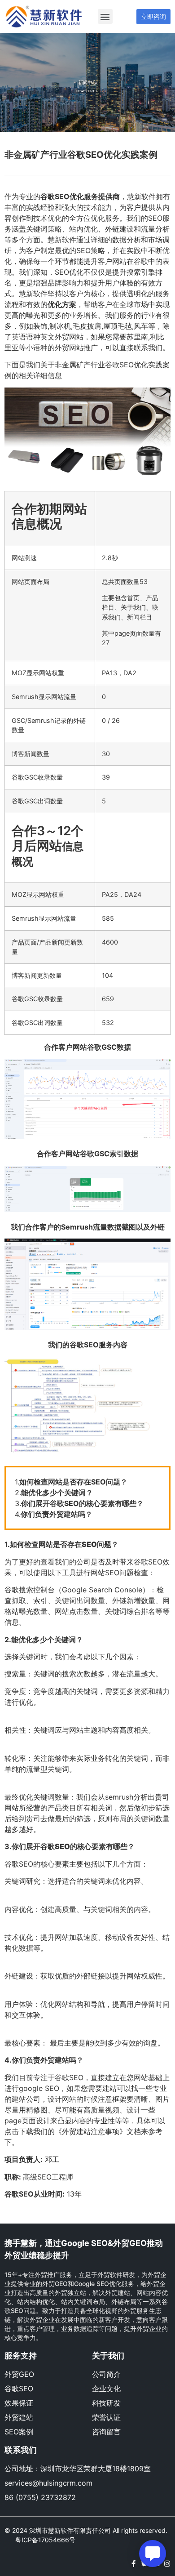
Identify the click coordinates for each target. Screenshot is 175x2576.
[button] (105, 16)
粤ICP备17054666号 (45, 2540)
